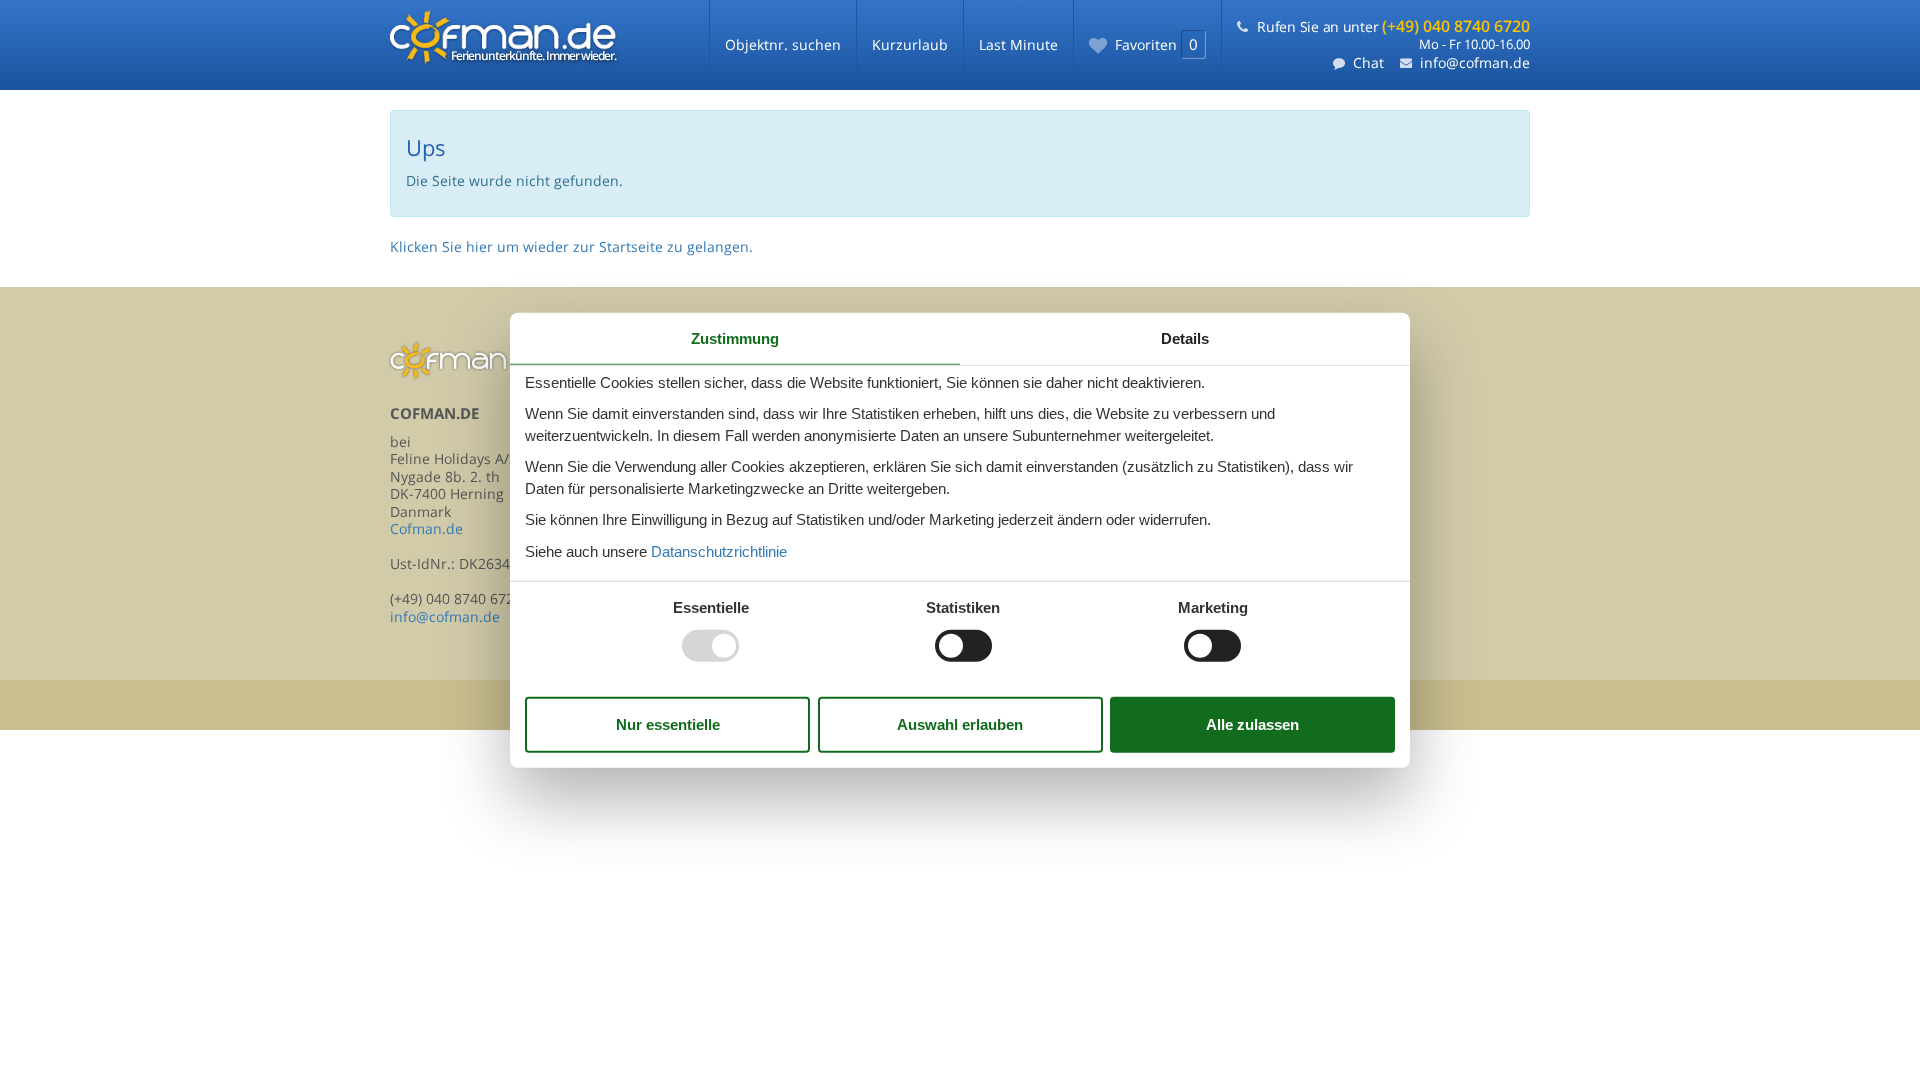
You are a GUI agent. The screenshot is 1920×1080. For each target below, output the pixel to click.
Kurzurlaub (910, 44)
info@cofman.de (1475, 62)
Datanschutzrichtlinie (719, 550)
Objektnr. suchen (783, 44)
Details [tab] (1185, 338)
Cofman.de (426, 528)
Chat (1368, 62)
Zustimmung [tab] (735, 338)
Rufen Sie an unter (1393, 26)
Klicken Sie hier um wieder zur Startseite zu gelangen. (571, 246)
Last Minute (1018, 44)
